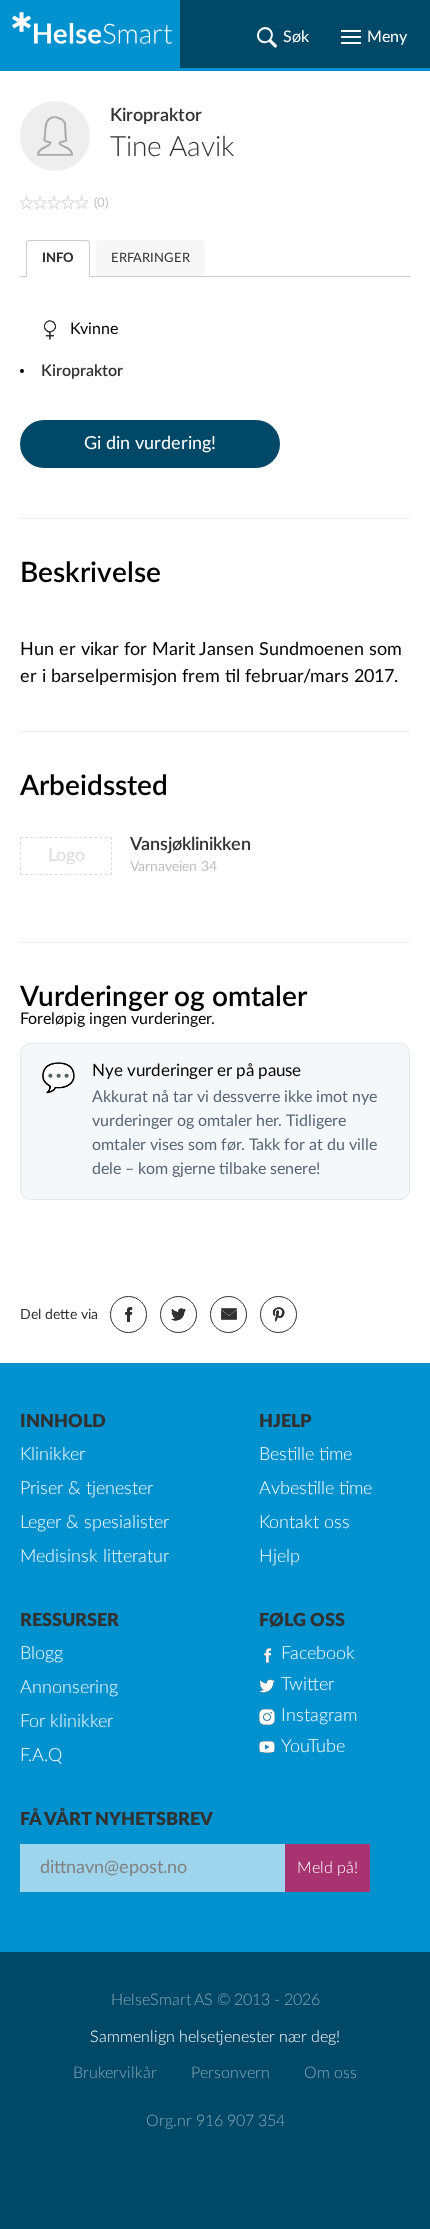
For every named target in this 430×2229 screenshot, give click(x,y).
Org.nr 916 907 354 (215, 2121)
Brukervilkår (115, 2073)
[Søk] (283, 37)
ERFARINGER (150, 258)
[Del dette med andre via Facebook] (128, 1314)
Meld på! (327, 1868)
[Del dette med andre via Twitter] (178, 1314)
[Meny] (374, 37)
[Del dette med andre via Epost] (228, 1314)
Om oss (330, 2073)
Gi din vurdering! (150, 444)
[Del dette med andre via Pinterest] (278, 1314)
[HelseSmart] (90, 34)
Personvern (230, 2073)
